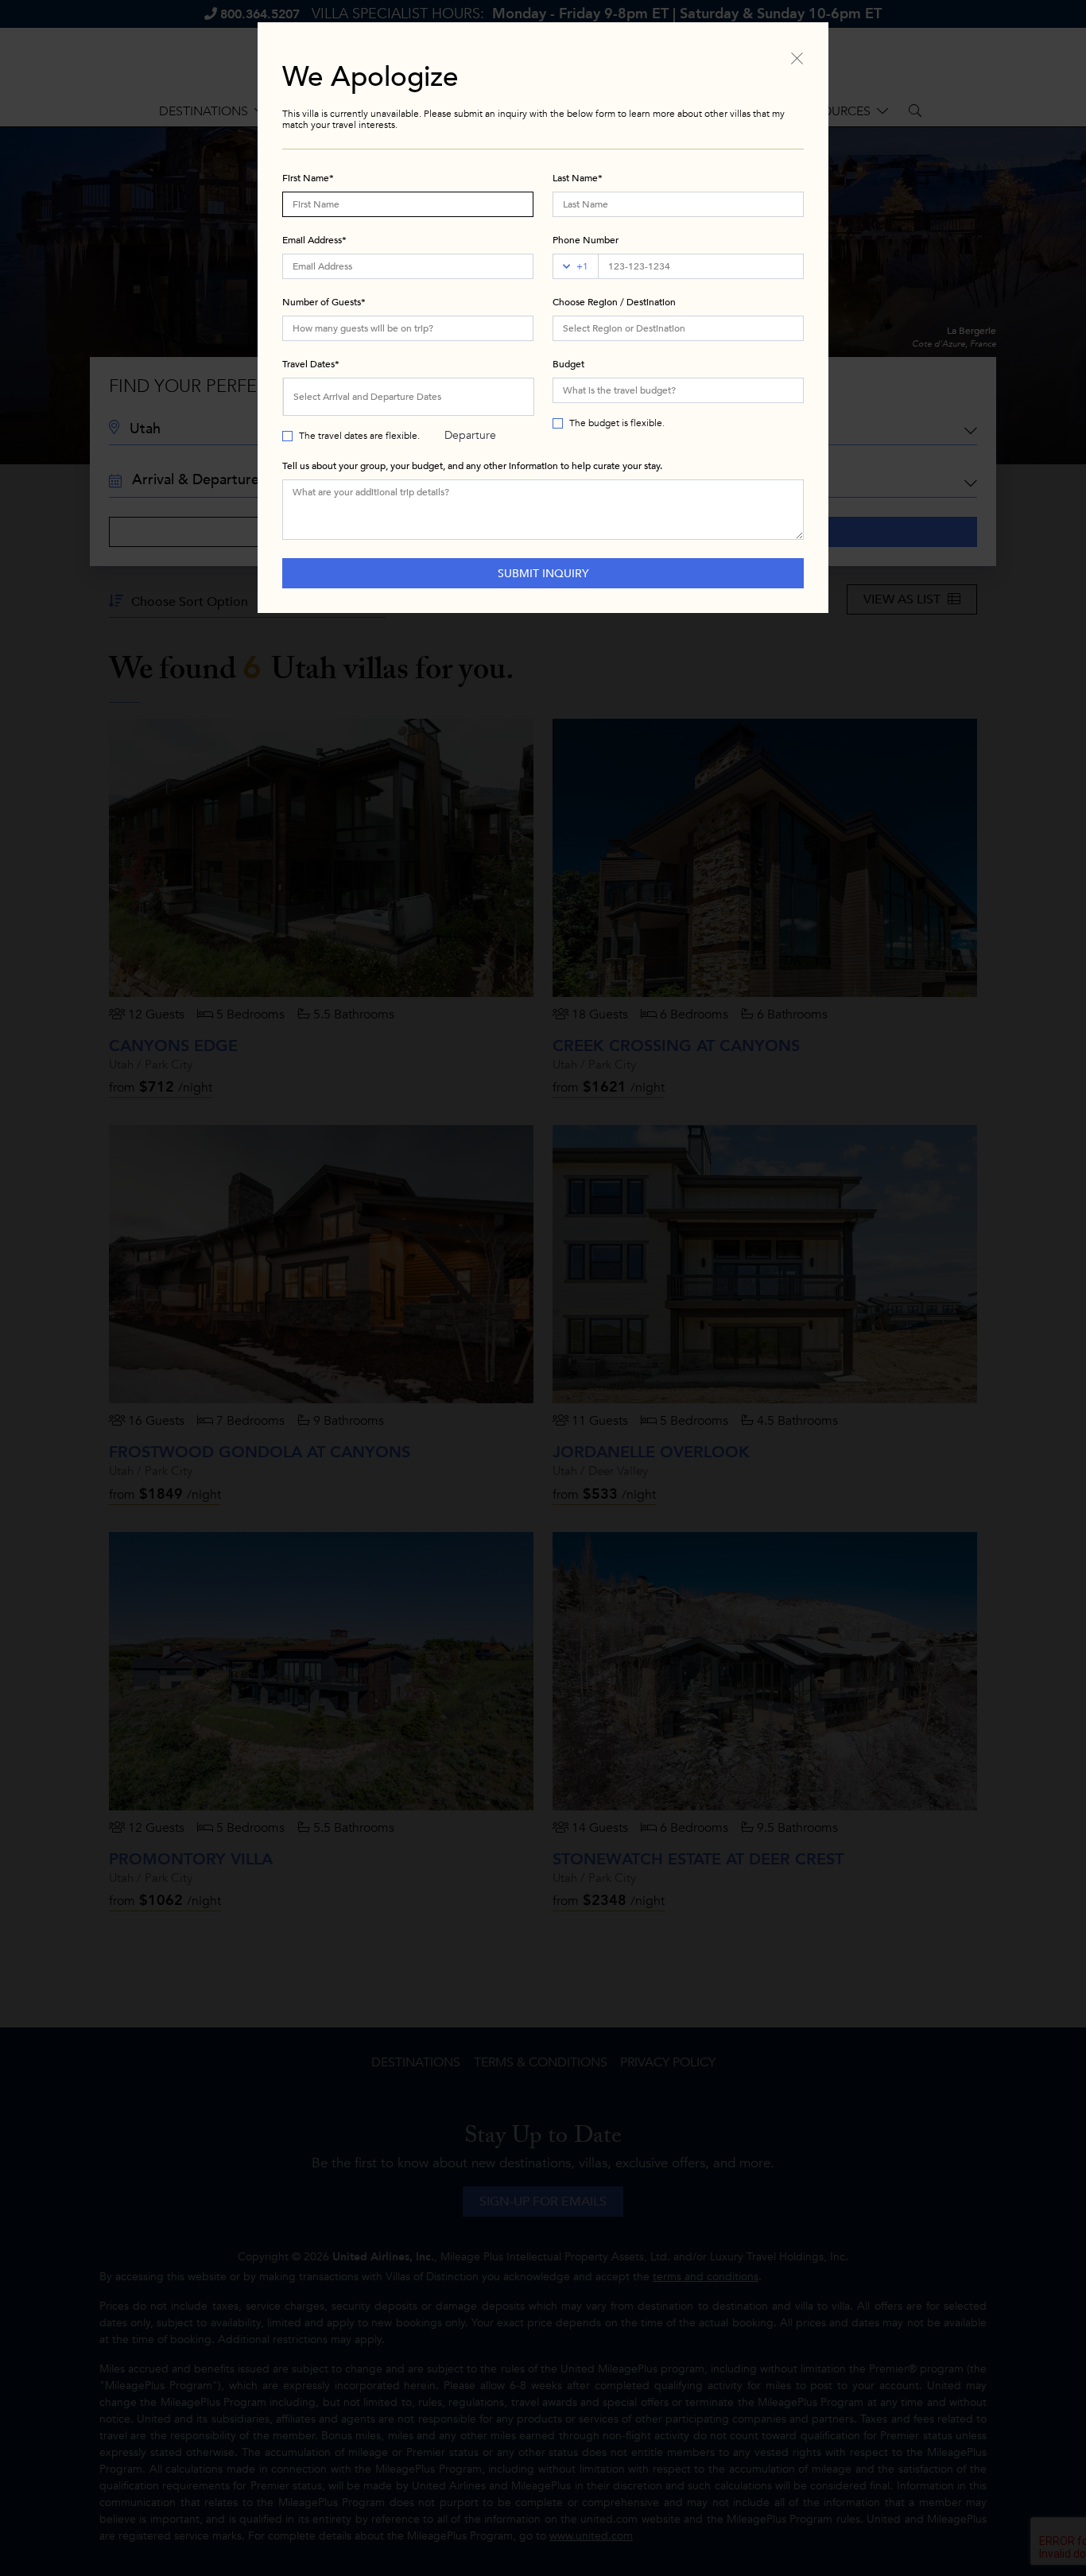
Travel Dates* (311, 364)
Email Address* (314, 240)
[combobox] (678, 328)
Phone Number (586, 240)
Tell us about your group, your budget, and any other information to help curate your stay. (472, 466)
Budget (568, 364)
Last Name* (578, 178)
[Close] (797, 57)
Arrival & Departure (470, 403)
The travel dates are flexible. (359, 436)
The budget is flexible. (617, 423)
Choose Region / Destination (614, 302)
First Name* (308, 178)
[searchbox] (678, 328)
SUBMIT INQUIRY (543, 574)
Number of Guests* (324, 302)
